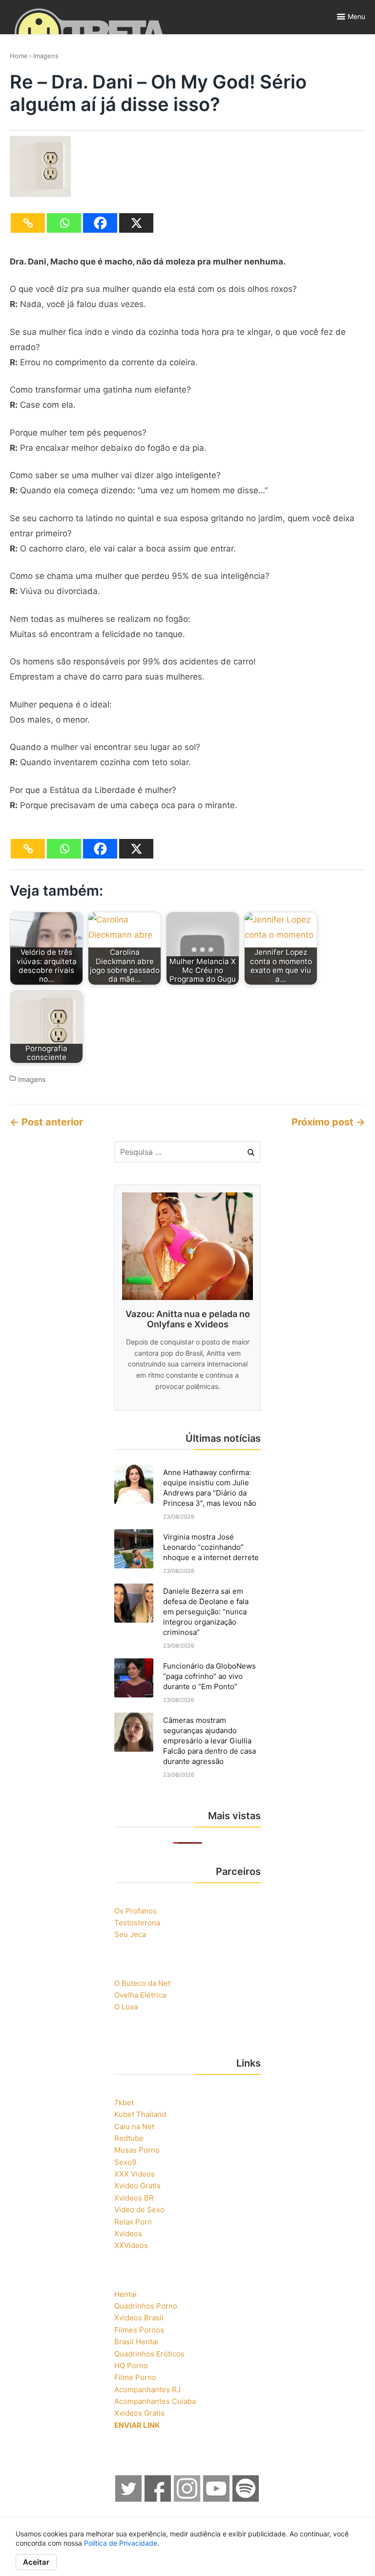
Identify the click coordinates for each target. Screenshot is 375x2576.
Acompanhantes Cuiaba (155, 2401)
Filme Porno (135, 2377)
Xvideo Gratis (137, 2186)
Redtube (129, 2138)
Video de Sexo (139, 2210)
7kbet (124, 2103)
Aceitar (36, 2562)
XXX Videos (135, 2174)
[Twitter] (129, 2499)
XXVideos (131, 2245)
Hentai (125, 2294)
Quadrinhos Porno (146, 2306)
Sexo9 (125, 2162)
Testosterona (137, 1923)
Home (19, 56)
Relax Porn (133, 2222)
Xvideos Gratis (139, 2413)
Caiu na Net (134, 2126)
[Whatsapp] (64, 223)
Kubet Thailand (140, 2114)
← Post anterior (46, 1122)
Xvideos (128, 2234)
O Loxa (126, 2007)
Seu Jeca (130, 1934)
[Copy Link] (28, 223)
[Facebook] (100, 223)
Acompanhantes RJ (147, 2389)
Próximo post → (328, 1122)
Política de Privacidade (121, 2543)
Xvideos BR (134, 2198)
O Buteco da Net (142, 1983)
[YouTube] (217, 2499)
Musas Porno (137, 2150)
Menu (356, 16)
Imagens (46, 56)
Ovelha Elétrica (140, 1995)
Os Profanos (135, 1911)
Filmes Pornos (139, 2330)
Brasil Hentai (136, 2342)
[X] (136, 223)
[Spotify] (246, 2499)
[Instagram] (187, 2499)
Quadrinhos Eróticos (149, 2354)
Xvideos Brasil (139, 2318)
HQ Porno (131, 2366)
